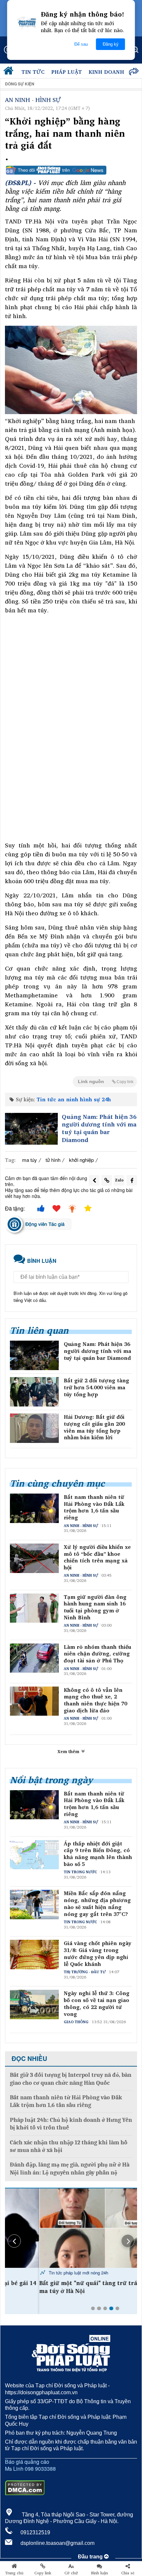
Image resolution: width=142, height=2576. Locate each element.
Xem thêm (69, 1751)
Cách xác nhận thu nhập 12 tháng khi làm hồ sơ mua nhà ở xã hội (69, 2146)
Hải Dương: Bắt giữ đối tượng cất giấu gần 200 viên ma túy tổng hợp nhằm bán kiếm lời (94, 1427)
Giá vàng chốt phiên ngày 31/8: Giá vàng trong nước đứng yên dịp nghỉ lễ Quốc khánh (98, 1954)
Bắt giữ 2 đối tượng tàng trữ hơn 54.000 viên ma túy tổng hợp (96, 1387)
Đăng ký (111, 44)
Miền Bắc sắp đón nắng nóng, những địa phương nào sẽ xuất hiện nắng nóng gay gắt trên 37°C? (97, 1904)
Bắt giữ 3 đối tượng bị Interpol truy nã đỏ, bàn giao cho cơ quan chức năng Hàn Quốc (71, 2079)
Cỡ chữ (71, 2573)
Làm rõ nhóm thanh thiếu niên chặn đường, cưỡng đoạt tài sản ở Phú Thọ (97, 1654)
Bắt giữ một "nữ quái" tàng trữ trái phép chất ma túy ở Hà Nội (70, 2287)
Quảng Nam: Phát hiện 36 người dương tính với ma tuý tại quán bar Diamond (99, 1128)
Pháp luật (67, 72)
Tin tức (33, 72)
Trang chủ (14, 2573)
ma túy (30, 1160)
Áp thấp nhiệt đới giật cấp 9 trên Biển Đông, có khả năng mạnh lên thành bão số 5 (98, 1854)
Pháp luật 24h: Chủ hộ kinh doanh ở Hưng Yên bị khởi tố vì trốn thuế (71, 2124)
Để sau (81, 44)
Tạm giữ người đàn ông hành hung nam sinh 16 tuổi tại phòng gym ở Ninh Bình (95, 1607)
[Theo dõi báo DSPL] (71, 170)
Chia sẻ (128, 2573)
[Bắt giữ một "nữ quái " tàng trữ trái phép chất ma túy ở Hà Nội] (71, 2228)
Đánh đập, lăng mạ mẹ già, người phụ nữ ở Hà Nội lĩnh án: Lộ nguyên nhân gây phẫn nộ (70, 2169)
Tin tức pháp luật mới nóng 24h (44, 2273)
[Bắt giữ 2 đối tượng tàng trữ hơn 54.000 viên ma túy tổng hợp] (34, 1392)
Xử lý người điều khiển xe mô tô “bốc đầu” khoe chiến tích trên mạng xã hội (97, 1557)
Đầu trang (91, 2557)
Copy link (43, 2573)
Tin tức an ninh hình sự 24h (74, 1099)
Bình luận (100, 2573)
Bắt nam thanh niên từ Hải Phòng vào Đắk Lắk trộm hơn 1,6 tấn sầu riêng (94, 1507)
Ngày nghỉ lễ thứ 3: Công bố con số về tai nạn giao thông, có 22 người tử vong (97, 2004)
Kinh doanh (106, 72)
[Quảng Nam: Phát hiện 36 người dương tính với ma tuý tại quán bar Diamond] (31, 1129)
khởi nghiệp (81, 1160)
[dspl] (10, 72)
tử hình (53, 1160)
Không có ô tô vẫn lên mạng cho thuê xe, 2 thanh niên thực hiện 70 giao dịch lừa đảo (95, 1700)
